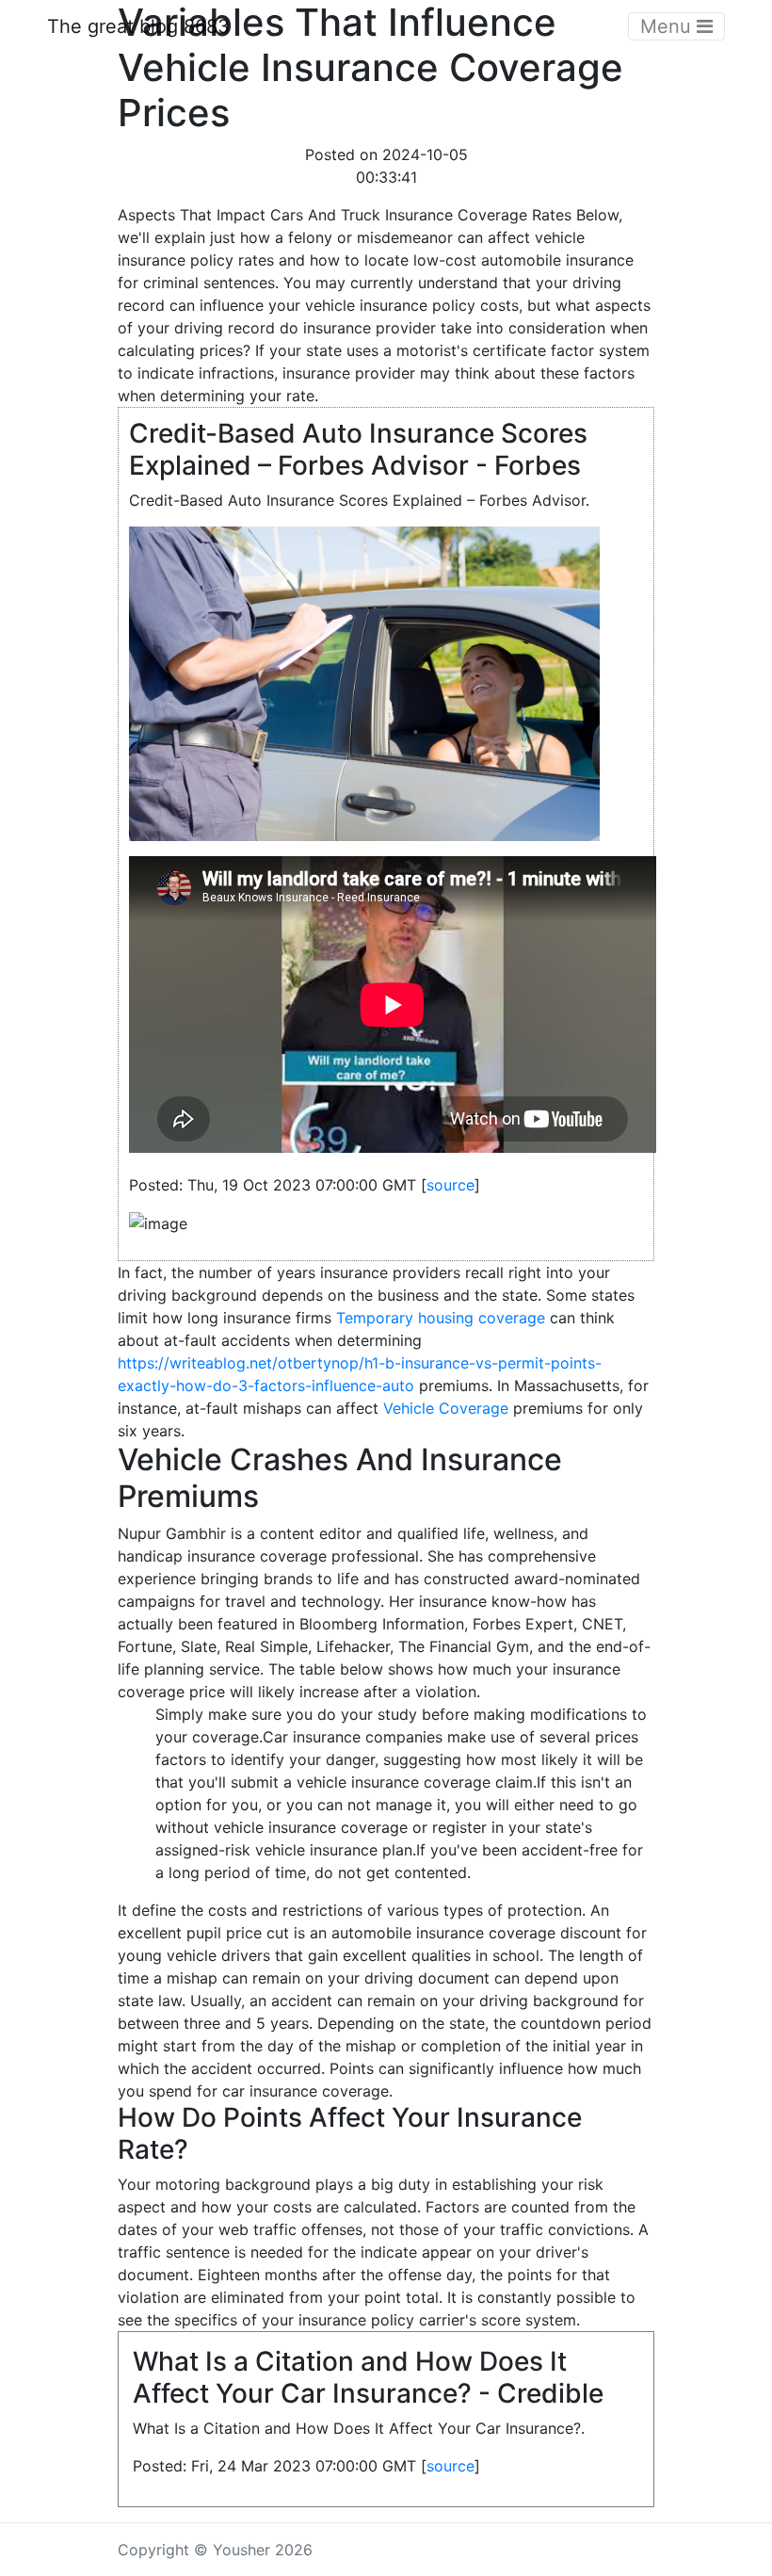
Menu (668, 26)
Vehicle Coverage (446, 1408)
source (450, 1185)
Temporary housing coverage (441, 1318)
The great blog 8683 (138, 26)
